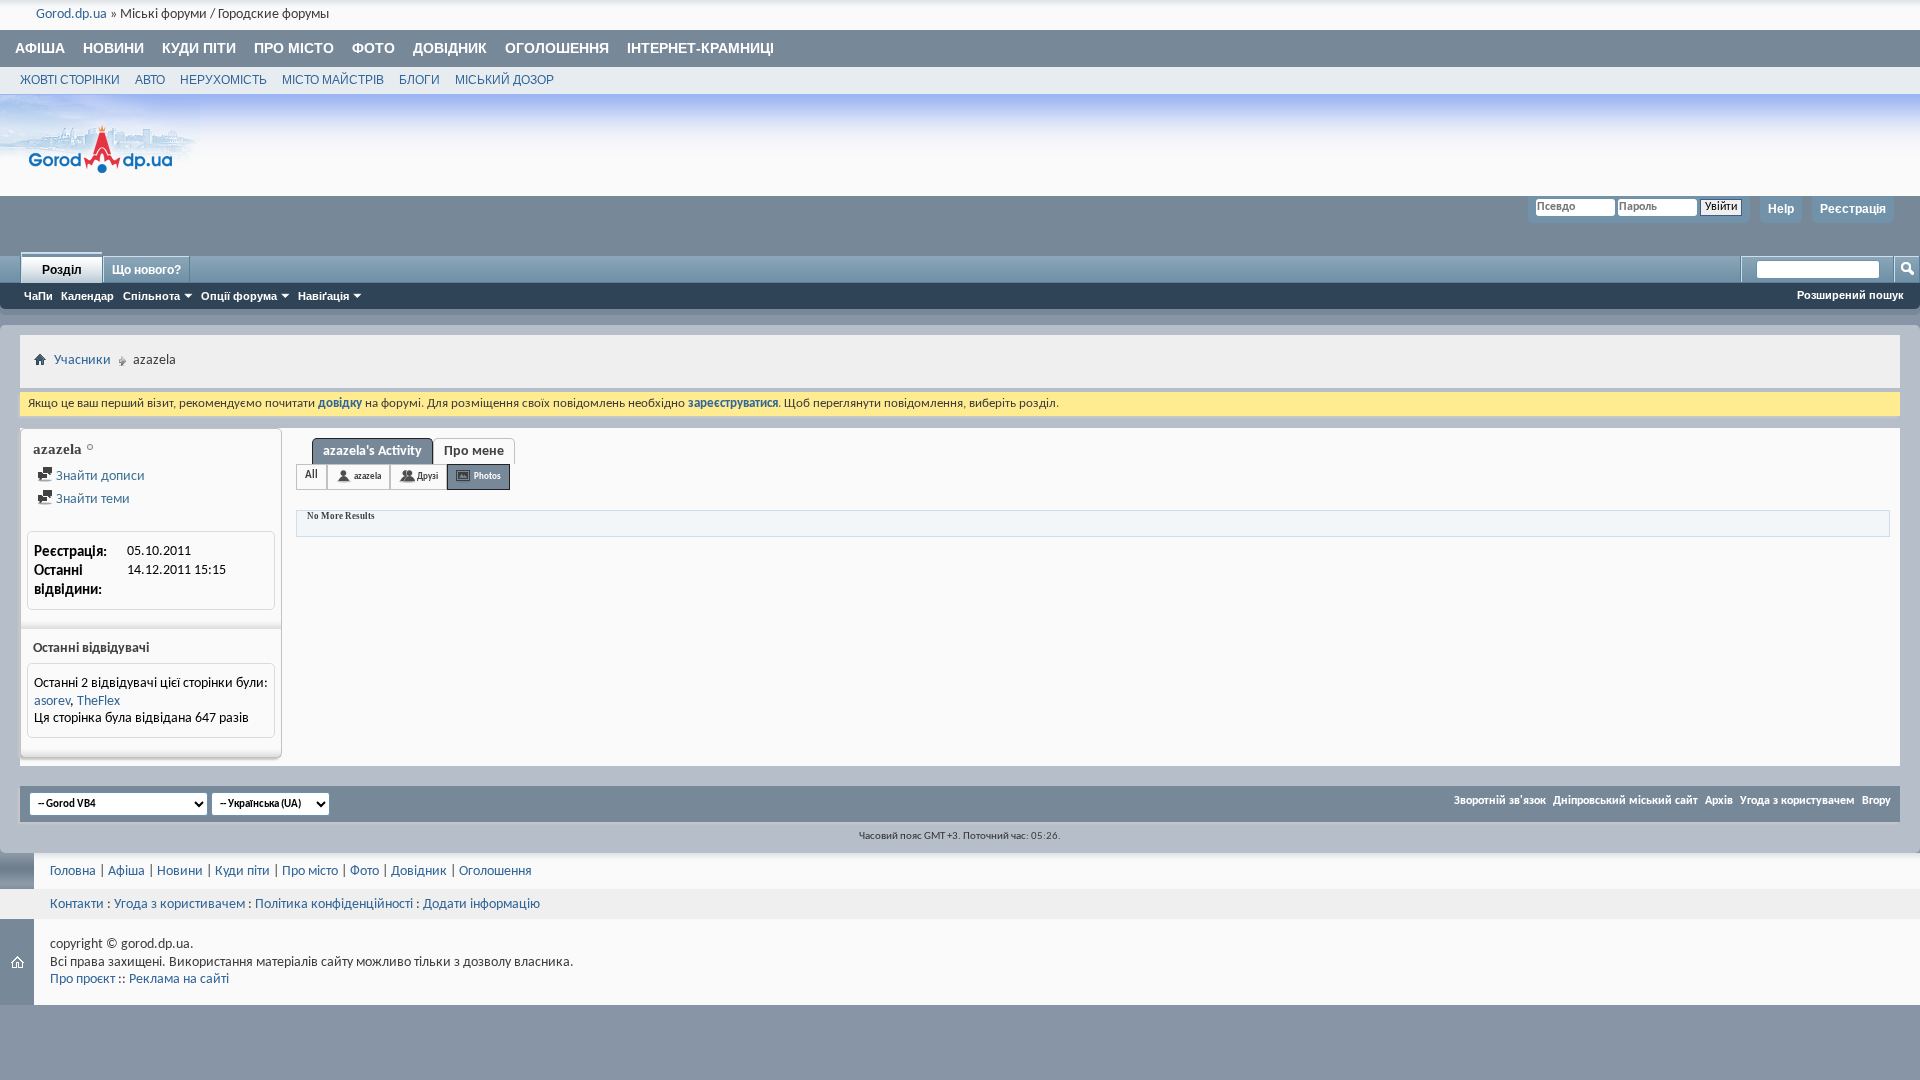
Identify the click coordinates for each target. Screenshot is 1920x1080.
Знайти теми (91, 499)
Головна (73, 871)
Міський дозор (504, 80)
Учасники (82, 360)
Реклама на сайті (179, 979)
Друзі (427, 476)
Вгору (1876, 801)
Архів (1719, 801)
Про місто (294, 48)
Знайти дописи (99, 476)
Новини (113, 48)
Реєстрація (1853, 209)
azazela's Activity (372, 451)
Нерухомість (223, 80)
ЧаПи (38, 296)
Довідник (450, 48)
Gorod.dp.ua (71, 14)
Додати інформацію (481, 904)
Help (1781, 209)
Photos (487, 476)
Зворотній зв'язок (1500, 801)
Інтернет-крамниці (700, 48)
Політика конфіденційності (334, 904)
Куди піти (199, 48)
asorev (52, 701)
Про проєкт (82, 979)
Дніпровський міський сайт (1625, 801)
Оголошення (557, 48)
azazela (367, 476)
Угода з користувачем (1797, 801)
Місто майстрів (333, 80)
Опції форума (239, 296)
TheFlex (98, 701)
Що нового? (146, 270)
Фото (373, 48)
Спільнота (151, 296)
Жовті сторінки (70, 80)
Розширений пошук (1850, 295)
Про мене (474, 451)
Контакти (77, 904)
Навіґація (323, 296)
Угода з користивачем (179, 904)
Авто (150, 80)
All (311, 475)
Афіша (40, 48)
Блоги (419, 80)
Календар (87, 296)
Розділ (62, 270)
